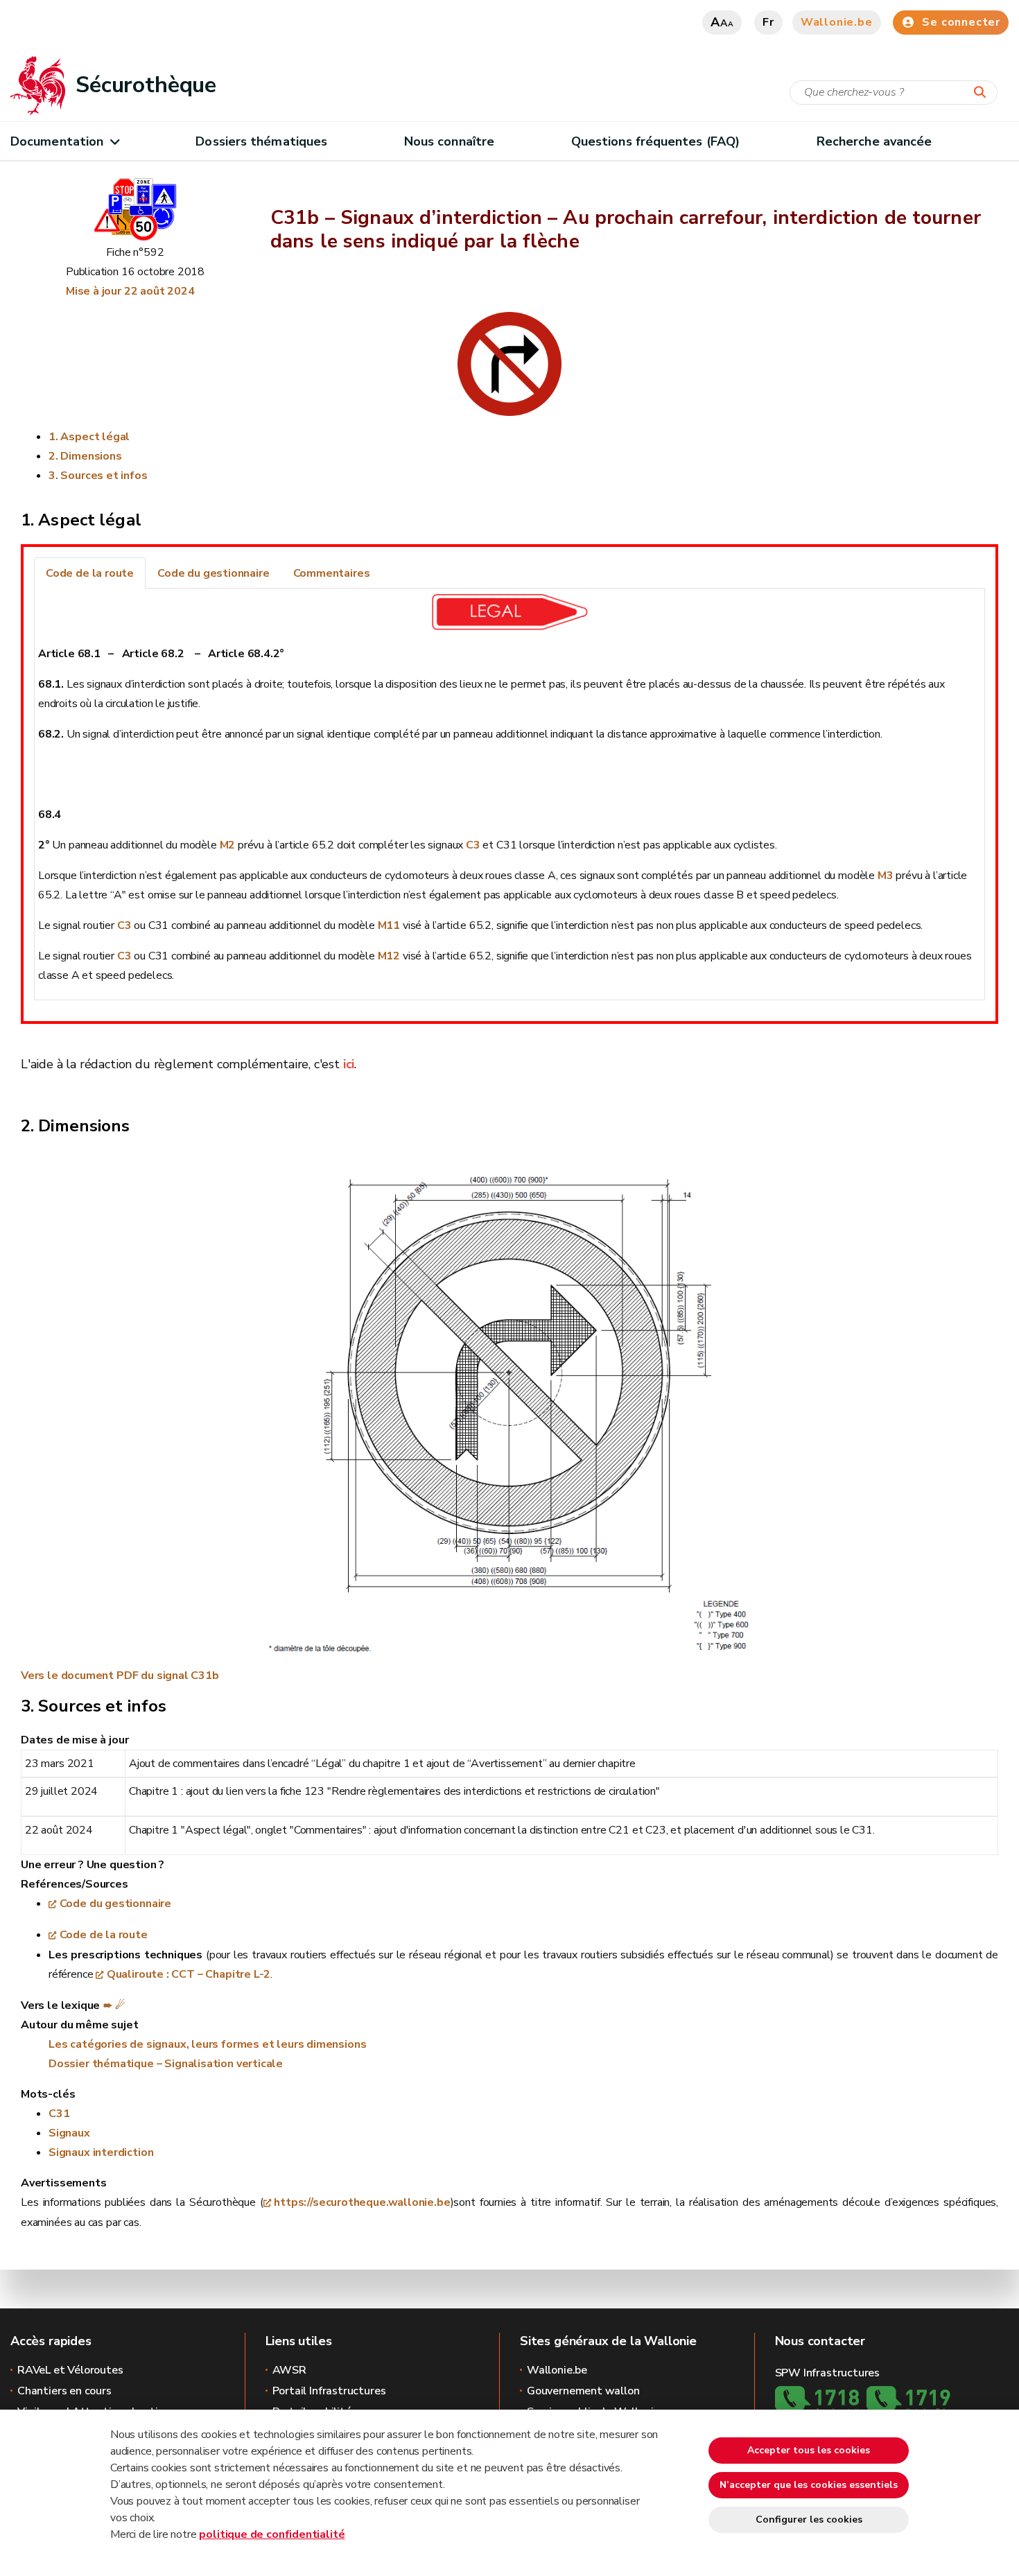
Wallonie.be (837, 22)
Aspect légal (95, 437)
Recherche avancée (874, 141)
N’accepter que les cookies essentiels (809, 2485)
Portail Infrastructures (329, 2391)
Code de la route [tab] (90, 573)
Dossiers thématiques (261, 141)
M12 (389, 956)
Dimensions (91, 456)
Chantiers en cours (64, 2391)
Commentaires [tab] (332, 573)
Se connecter (961, 22)
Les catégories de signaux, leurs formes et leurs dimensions (207, 2044)
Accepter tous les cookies (809, 2450)
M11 (389, 925)
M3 (886, 876)
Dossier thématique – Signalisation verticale (166, 2064)
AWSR (289, 2370)
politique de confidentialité (272, 2534)
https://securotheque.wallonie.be (362, 2202)
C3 (473, 845)
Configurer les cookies (809, 2520)
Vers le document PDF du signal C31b (120, 1676)
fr (768, 22)
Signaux (69, 2133)
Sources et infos (104, 476)
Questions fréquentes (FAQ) (655, 141)
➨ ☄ (114, 2005)
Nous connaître (449, 141)
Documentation (57, 141)
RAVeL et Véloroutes (70, 2370)
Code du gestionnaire (115, 1904)
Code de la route (104, 1935)
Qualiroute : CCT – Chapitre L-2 (189, 1974)
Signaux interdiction (101, 2152)
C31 (59, 2114)
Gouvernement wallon (583, 2391)
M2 (228, 845)
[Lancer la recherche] (983, 93)
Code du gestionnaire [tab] (213, 573)
